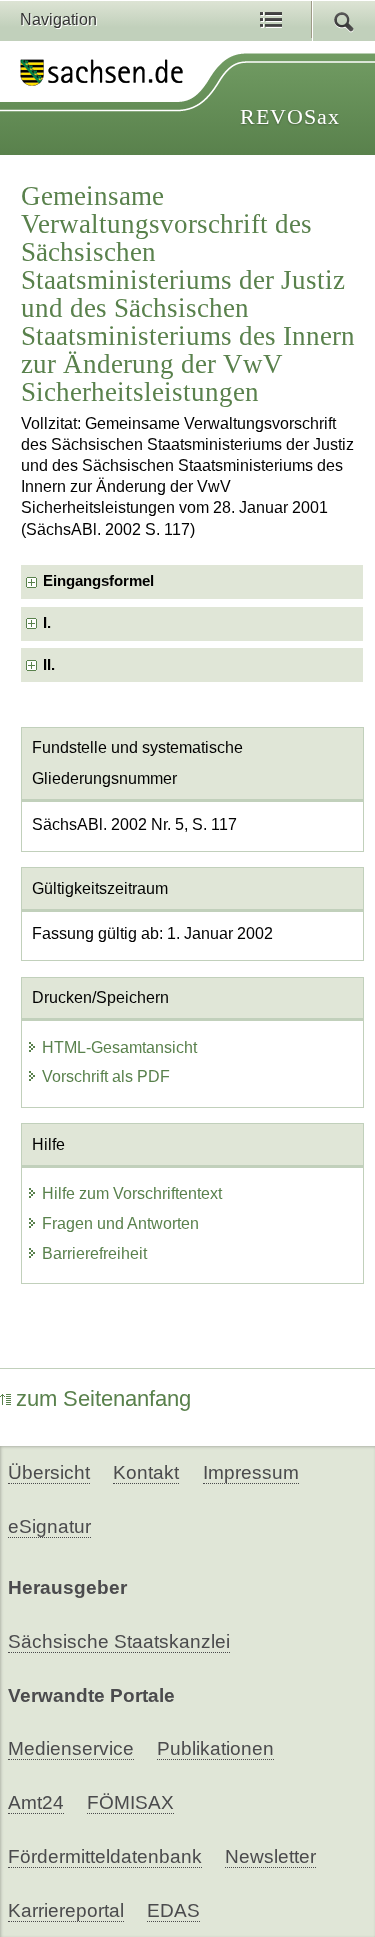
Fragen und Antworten (120, 1223)
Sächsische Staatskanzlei (119, 1641)
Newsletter (270, 1856)
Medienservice (71, 1748)
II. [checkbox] (49, 665)
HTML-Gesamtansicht (119, 1047)
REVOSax (290, 116)
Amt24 (36, 1802)
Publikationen (215, 1748)
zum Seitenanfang (103, 1398)
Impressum (251, 1472)
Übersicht (49, 1472)
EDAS (173, 1910)
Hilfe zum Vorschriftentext (132, 1193)
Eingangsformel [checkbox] (98, 581)
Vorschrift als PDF (106, 1076)
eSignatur (49, 1526)
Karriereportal (66, 1910)
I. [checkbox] (47, 623)
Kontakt (146, 1472)
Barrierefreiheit (94, 1253)
